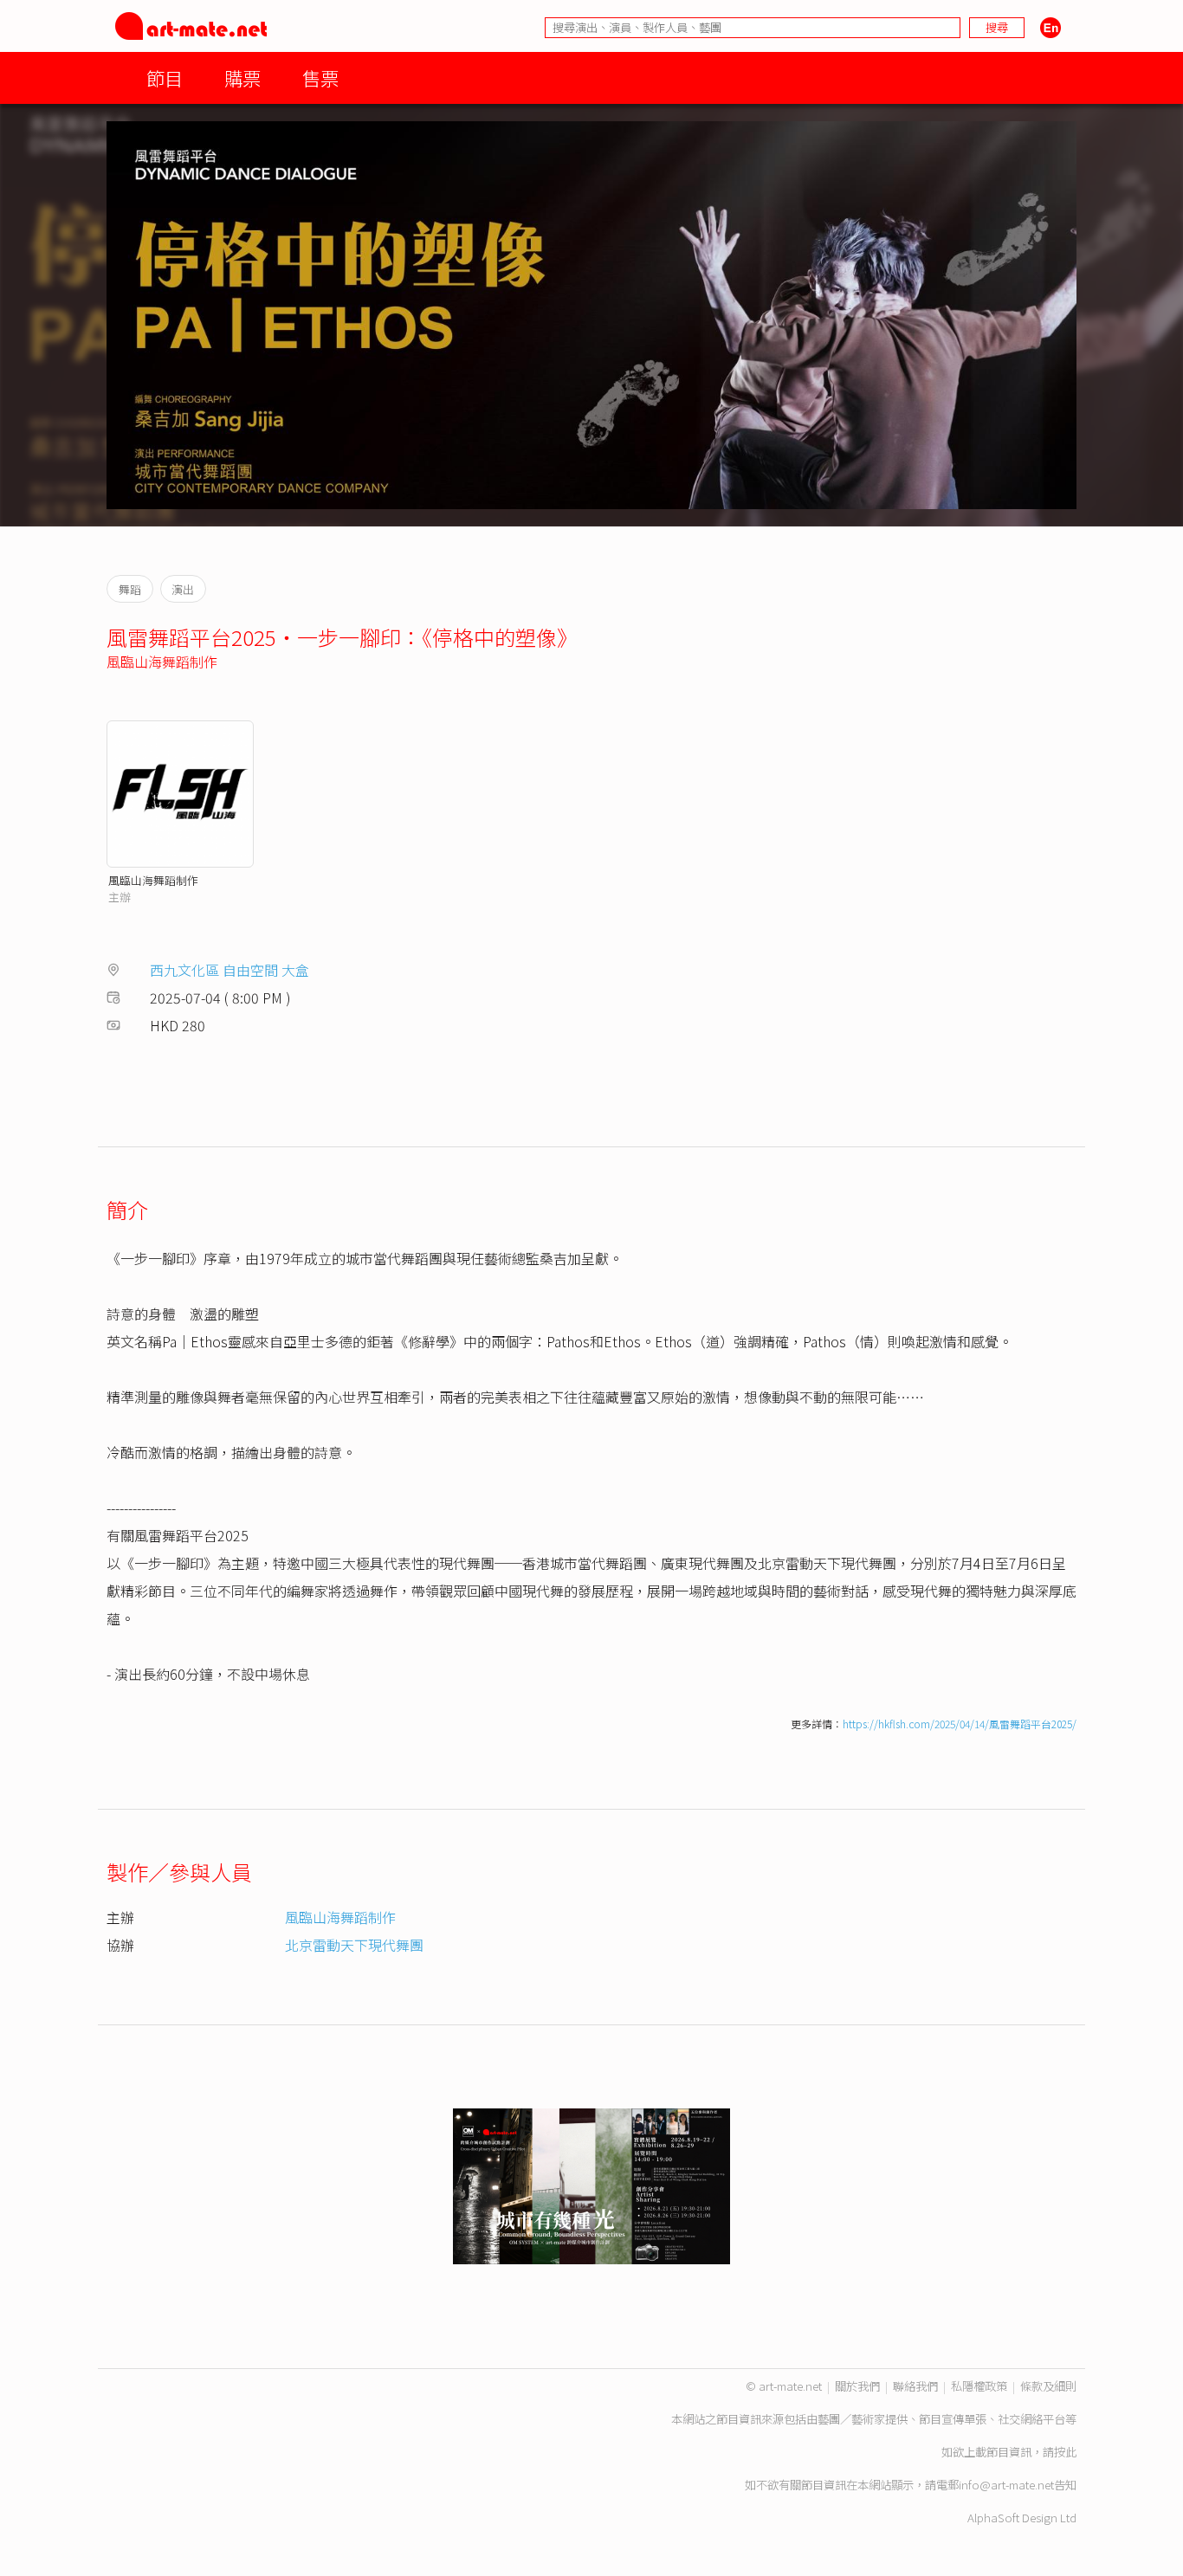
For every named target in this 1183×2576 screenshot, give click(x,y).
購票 (242, 77)
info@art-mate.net (1006, 2485)
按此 (1065, 2452)
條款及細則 (1048, 2386)
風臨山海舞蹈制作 (162, 662)
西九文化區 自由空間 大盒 (229, 970)
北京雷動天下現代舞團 (354, 1945)
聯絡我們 (915, 2386)
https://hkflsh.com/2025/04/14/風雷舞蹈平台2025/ (960, 1724)
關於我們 (857, 2386)
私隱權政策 (979, 2386)
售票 (320, 77)
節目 (165, 77)
